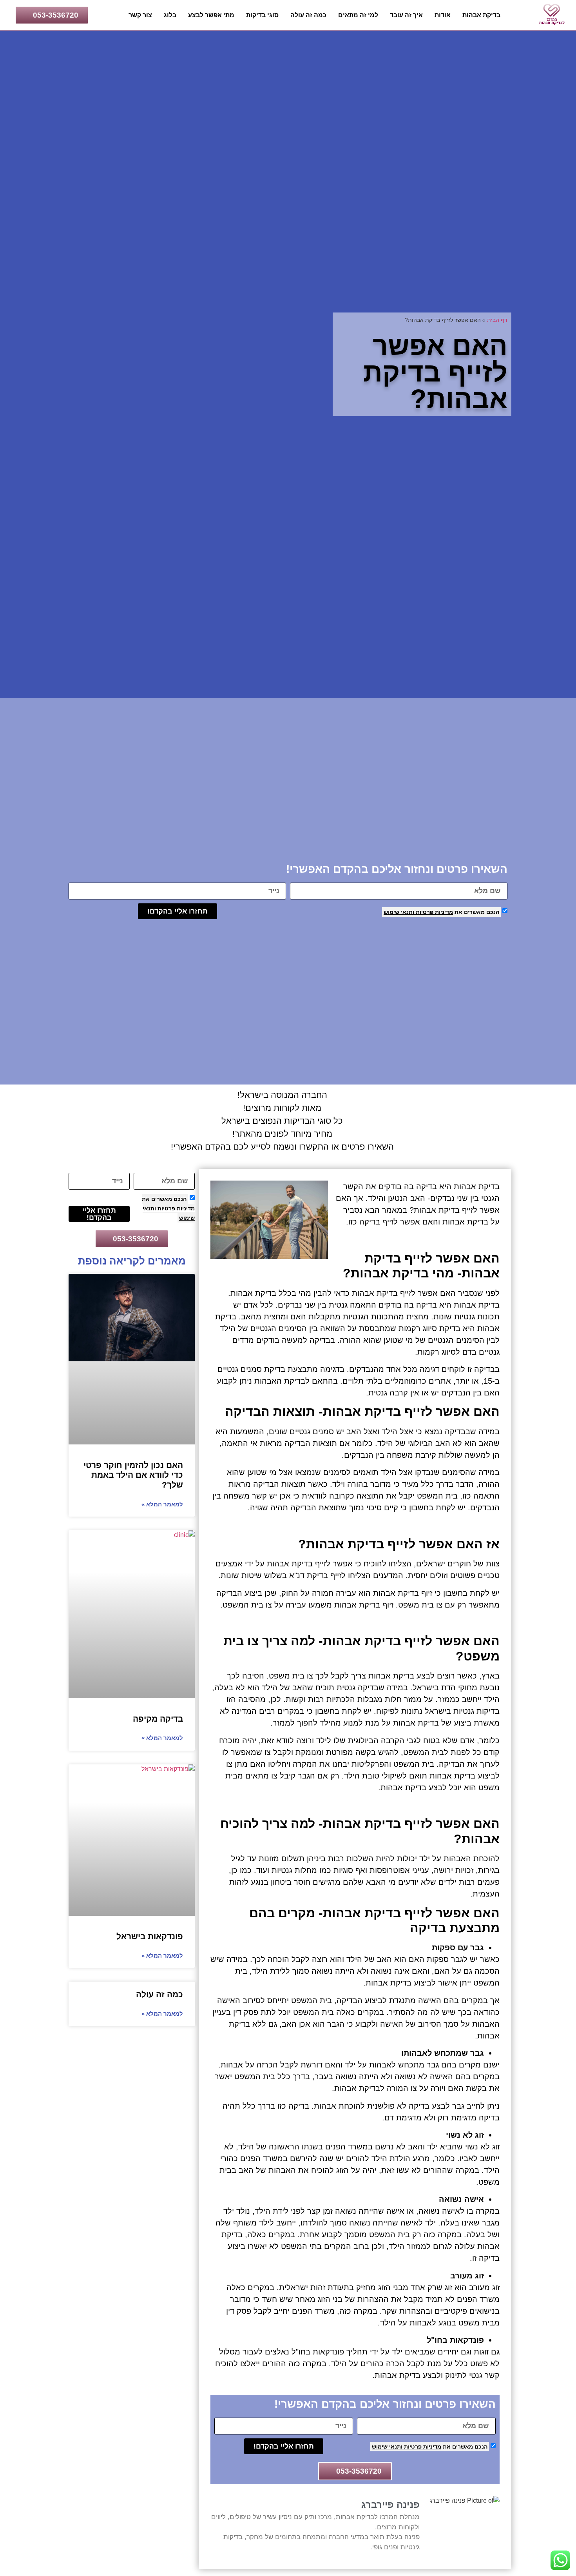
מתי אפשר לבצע (211, 15)
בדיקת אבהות (481, 15)
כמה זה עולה (308, 15)
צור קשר (140, 15)
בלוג (170, 15)
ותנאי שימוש (399, 912)
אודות (443, 15)
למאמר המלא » (162, 1504)
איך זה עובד (406, 15)
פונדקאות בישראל (150, 1936)
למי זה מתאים (358, 15)
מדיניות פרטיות (434, 912)
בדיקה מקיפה (158, 1719)
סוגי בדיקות (262, 15)
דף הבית (497, 320)
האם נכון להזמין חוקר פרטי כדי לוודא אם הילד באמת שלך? (133, 1475)
